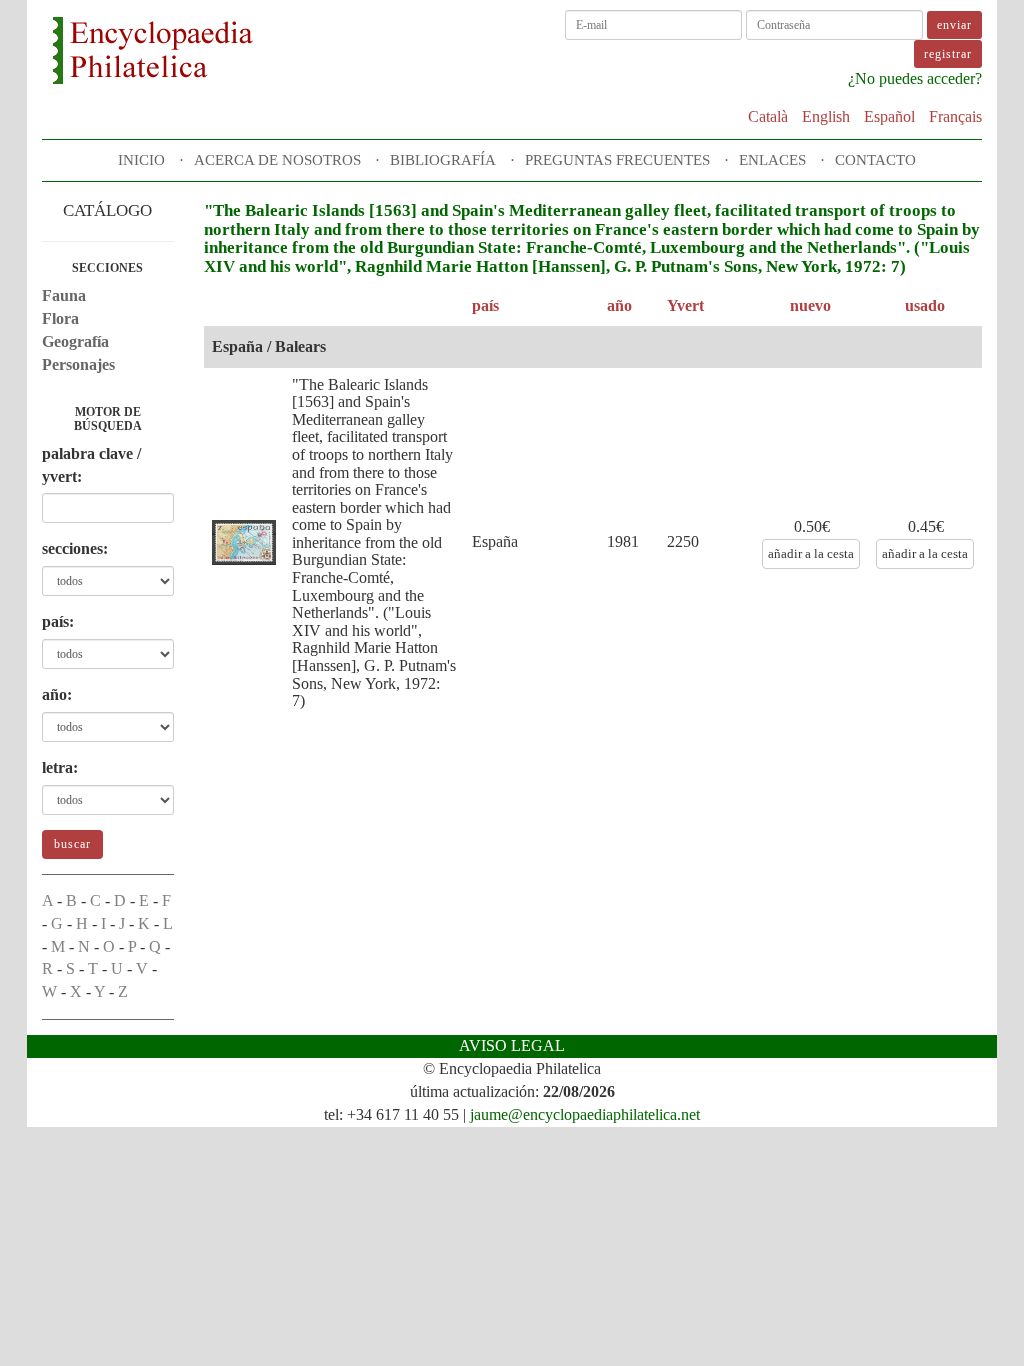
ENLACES (772, 160)
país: (58, 621)
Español (889, 116)
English (826, 116)
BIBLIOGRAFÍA (443, 160)
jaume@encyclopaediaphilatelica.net (585, 1114)
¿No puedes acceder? (915, 78)
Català (768, 116)
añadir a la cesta (811, 553)
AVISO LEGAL (512, 1045)
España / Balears (269, 346)
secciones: (75, 548)
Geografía (75, 341)
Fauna (64, 295)
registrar (948, 54)
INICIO (141, 160)
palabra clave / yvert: (91, 465)
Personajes (78, 364)
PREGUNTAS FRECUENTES (617, 160)
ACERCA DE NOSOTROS (277, 160)
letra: (60, 767)
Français (955, 116)
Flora (60, 318)
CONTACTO (875, 160)
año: (57, 694)
